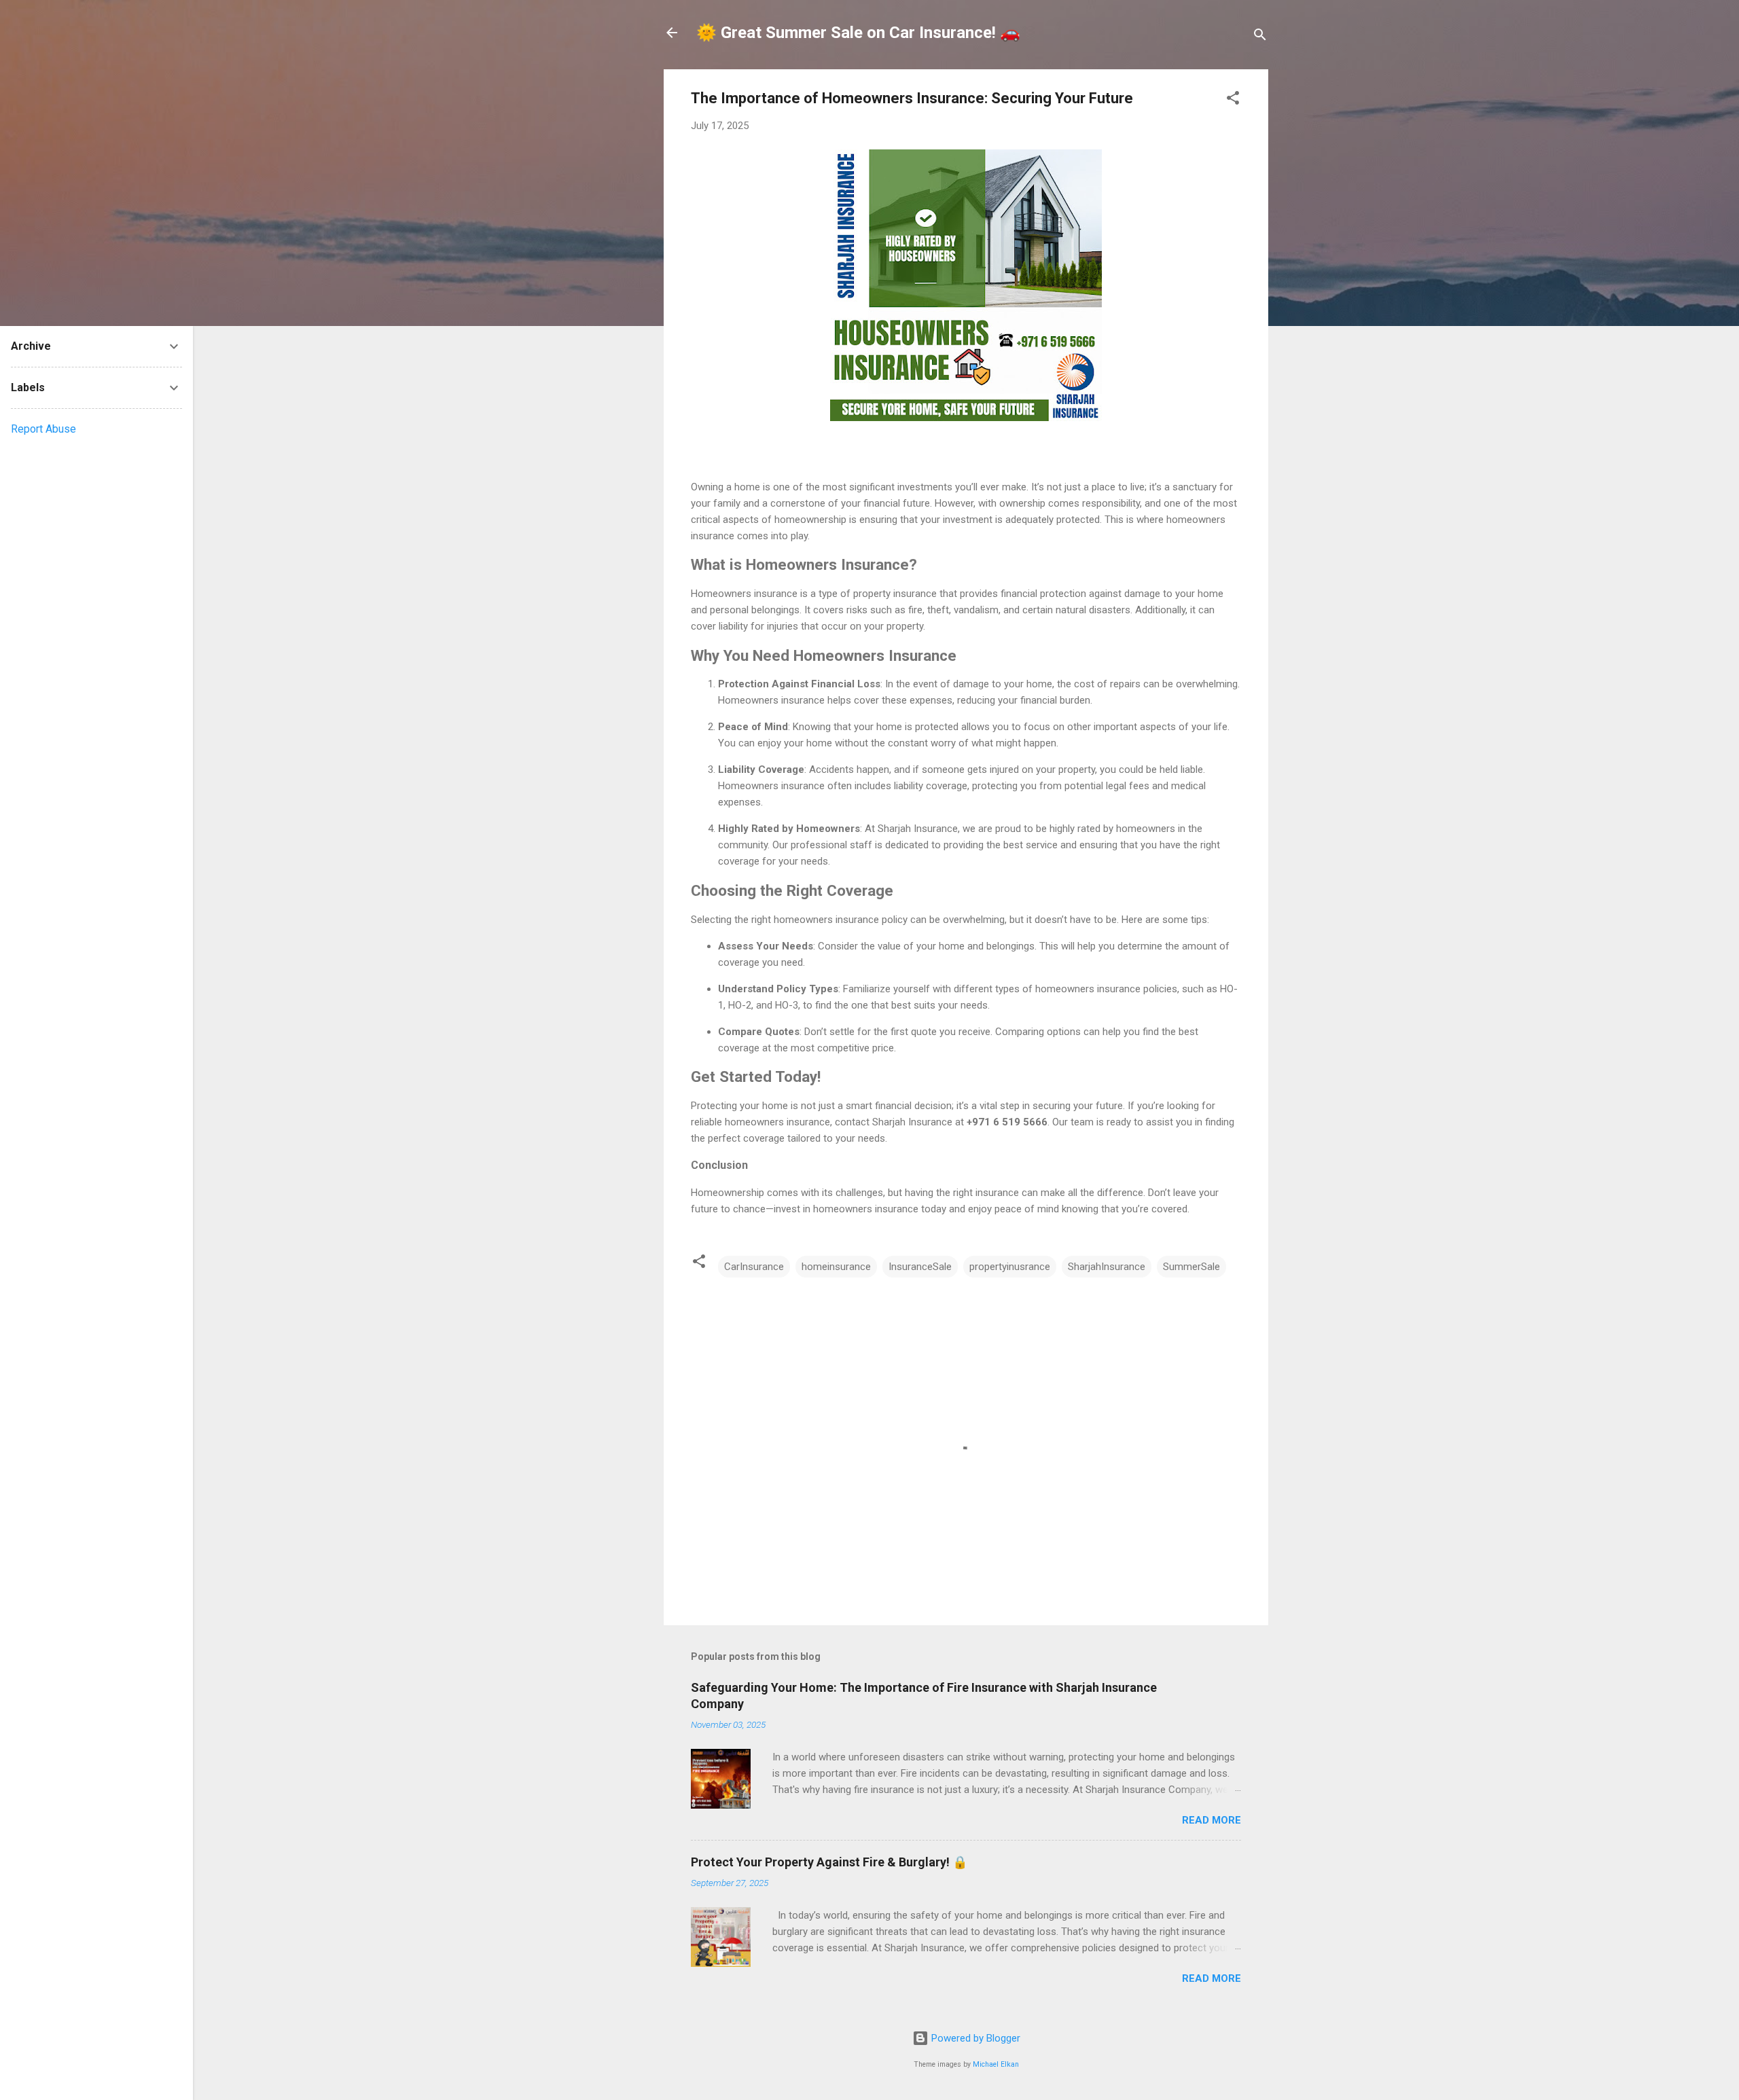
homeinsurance (836, 1267)
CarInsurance (754, 1267)
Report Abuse (43, 429)
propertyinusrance (1010, 1267)
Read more (1212, 1820)
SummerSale (1191, 1267)
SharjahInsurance (1107, 1267)
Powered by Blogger (974, 2038)
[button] (1233, 100)
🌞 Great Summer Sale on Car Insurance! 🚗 (858, 33)
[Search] (1260, 37)
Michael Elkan (996, 2064)
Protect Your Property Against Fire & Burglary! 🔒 (829, 1862)
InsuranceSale (920, 1267)
